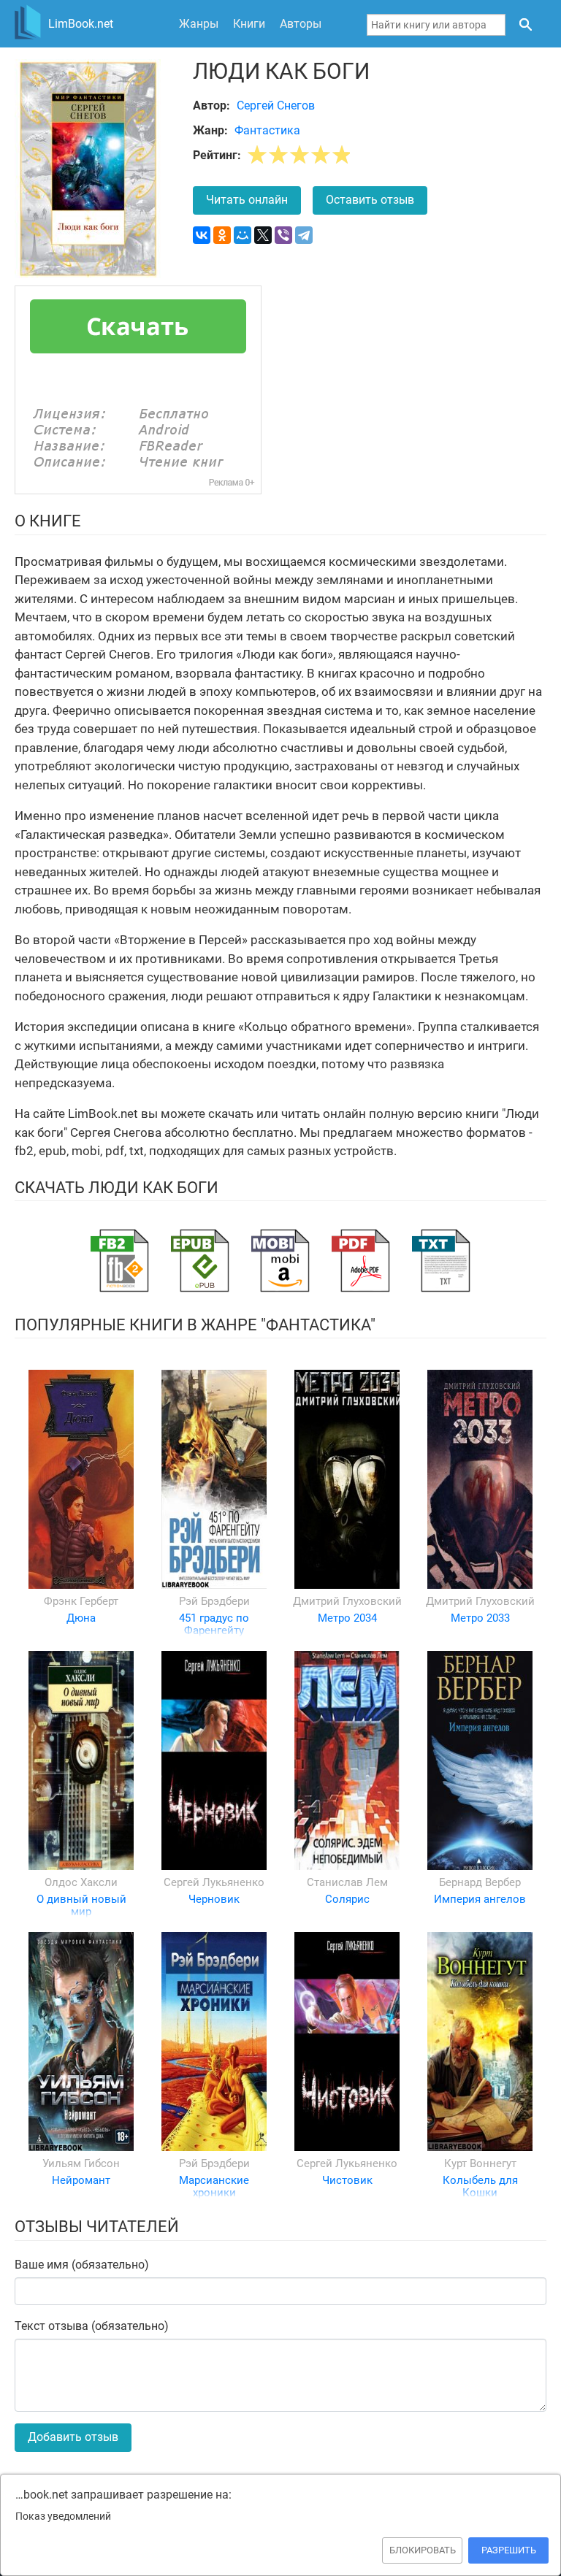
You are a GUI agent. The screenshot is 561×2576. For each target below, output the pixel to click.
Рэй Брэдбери (214, 1601)
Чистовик (347, 2180)
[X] (263, 235)
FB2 (120, 1261)
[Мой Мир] (243, 235)
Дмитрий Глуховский (347, 1601)
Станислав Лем (347, 1882)
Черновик (214, 1899)
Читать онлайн (247, 200)
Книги (249, 24)
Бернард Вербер (480, 1882)
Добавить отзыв (73, 2437)
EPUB (200, 1261)
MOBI (280, 1261)
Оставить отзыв (370, 200)
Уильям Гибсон (81, 2163)
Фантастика (267, 130)
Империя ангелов (480, 1899)
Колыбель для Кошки (480, 2186)
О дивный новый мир (81, 1905)
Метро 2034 (347, 1618)
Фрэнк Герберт (81, 1601)
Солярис (347, 1899)
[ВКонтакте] (202, 235)
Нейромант (81, 2180)
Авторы (301, 24)
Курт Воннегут (480, 2163)
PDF (361, 1261)
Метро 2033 (480, 1618)
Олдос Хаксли (81, 1882)
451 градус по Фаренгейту (214, 1624)
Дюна (81, 1618)
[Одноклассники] (222, 235)
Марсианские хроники (214, 2186)
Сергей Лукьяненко (214, 1882)
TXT (441, 1261)
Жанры (199, 24)
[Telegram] (304, 235)
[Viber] (283, 235)
